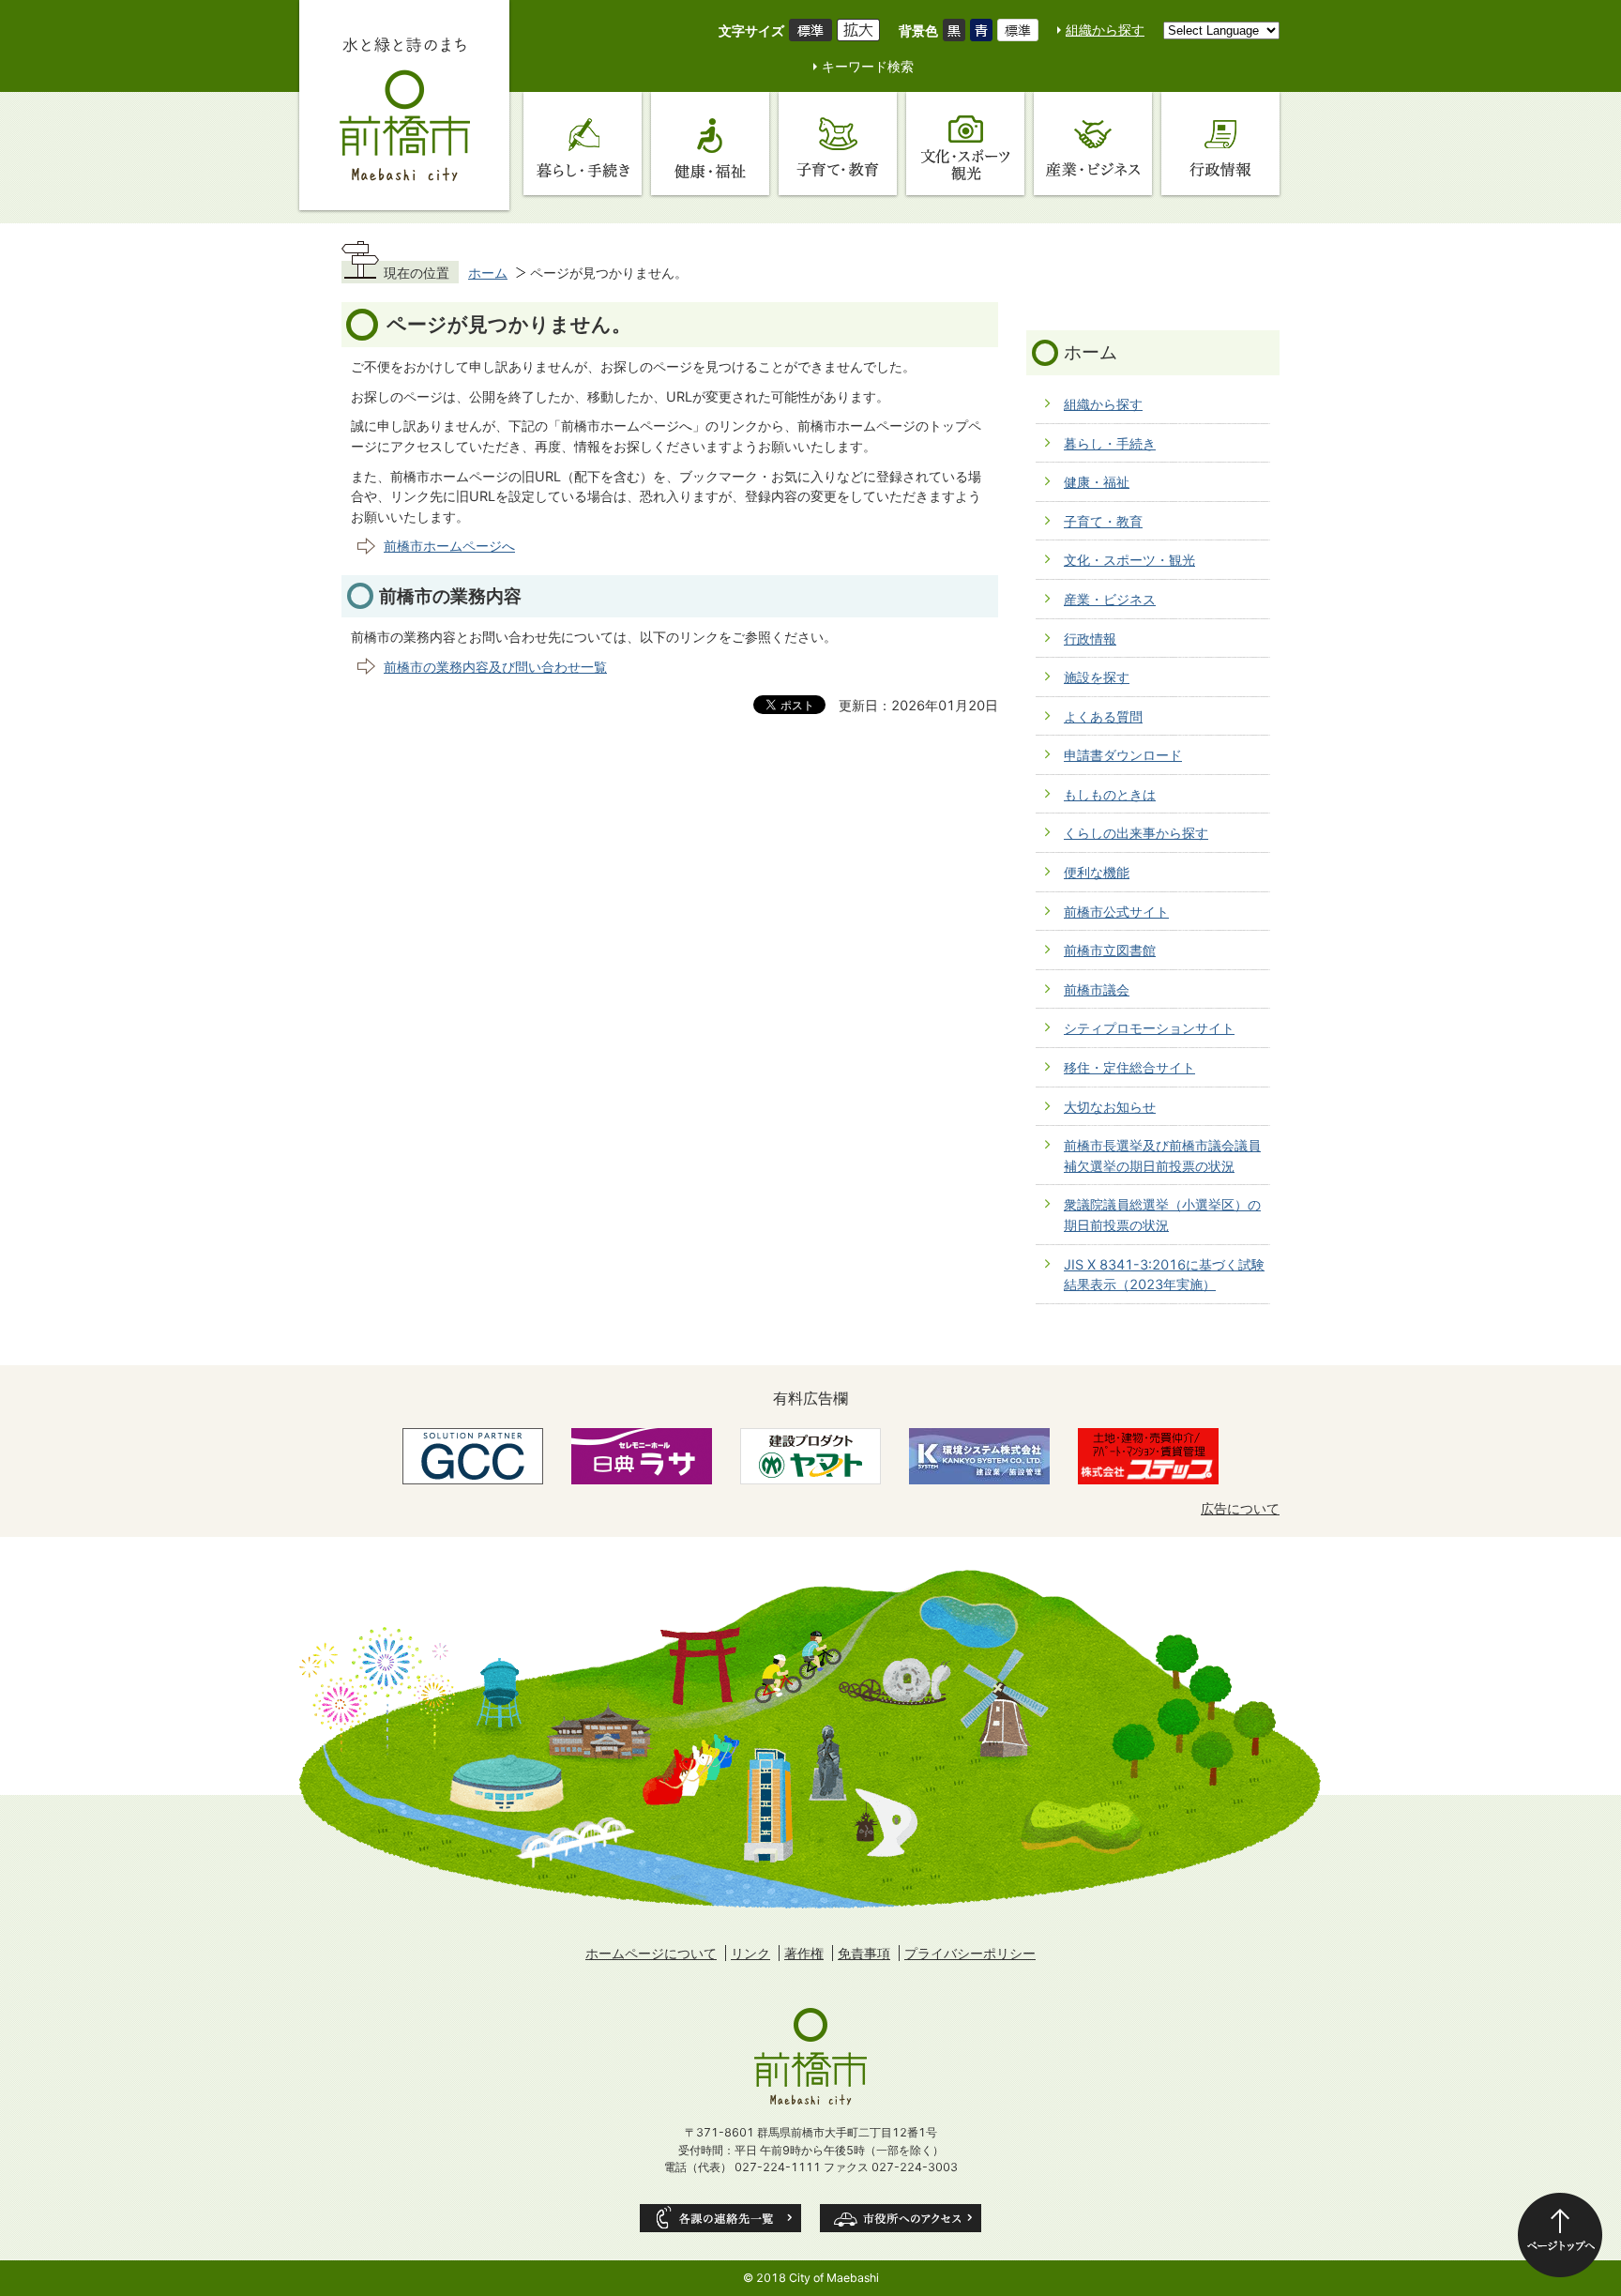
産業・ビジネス (1110, 599)
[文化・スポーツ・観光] (965, 144)
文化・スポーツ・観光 (1129, 560)
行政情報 (1090, 639)
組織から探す (1105, 30)
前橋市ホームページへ (449, 546)
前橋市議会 (1097, 989)
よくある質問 (1103, 716)
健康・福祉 (1097, 482)
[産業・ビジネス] (1093, 144)
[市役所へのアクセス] (901, 2218)
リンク (750, 1953)
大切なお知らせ (1110, 1107)
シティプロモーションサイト (1149, 1028)
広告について (1240, 1508)
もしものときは (1110, 794)
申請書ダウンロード (1123, 755)
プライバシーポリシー (970, 1953)
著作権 (804, 1953)
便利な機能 (1097, 872)
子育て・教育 (1103, 521)
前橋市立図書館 (1110, 950)
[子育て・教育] (838, 144)
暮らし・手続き (1110, 443)
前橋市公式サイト (1116, 912)
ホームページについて (651, 1953)
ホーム (488, 273)
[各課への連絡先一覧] (720, 2218)
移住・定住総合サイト (1129, 1067)
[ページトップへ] (1560, 2235)
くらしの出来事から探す (1136, 833)
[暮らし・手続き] (583, 144)
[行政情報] (1220, 144)
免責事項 (864, 1953)
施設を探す (1097, 677)
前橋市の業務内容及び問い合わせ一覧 (495, 667)
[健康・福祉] (710, 144)
